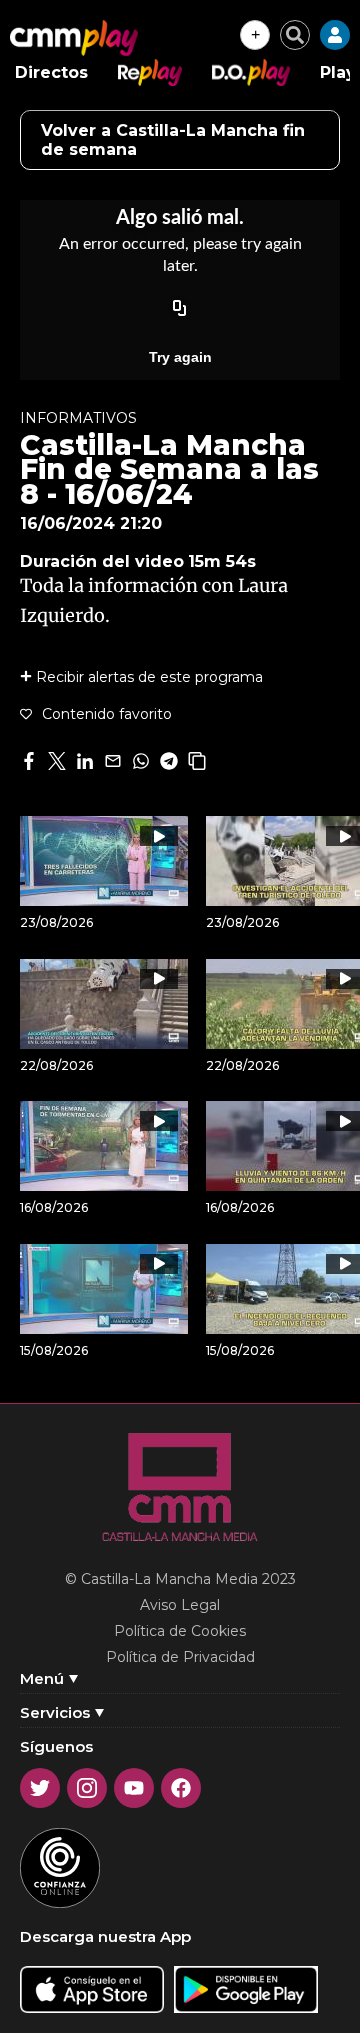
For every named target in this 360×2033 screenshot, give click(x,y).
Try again (180, 357)
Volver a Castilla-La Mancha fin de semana (173, 140)
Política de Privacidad (180, 1657)
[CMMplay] (74, 38)
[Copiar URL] (180, 309)
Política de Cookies (180, 1631)
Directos (51, 72)
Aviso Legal (180, 1605)
